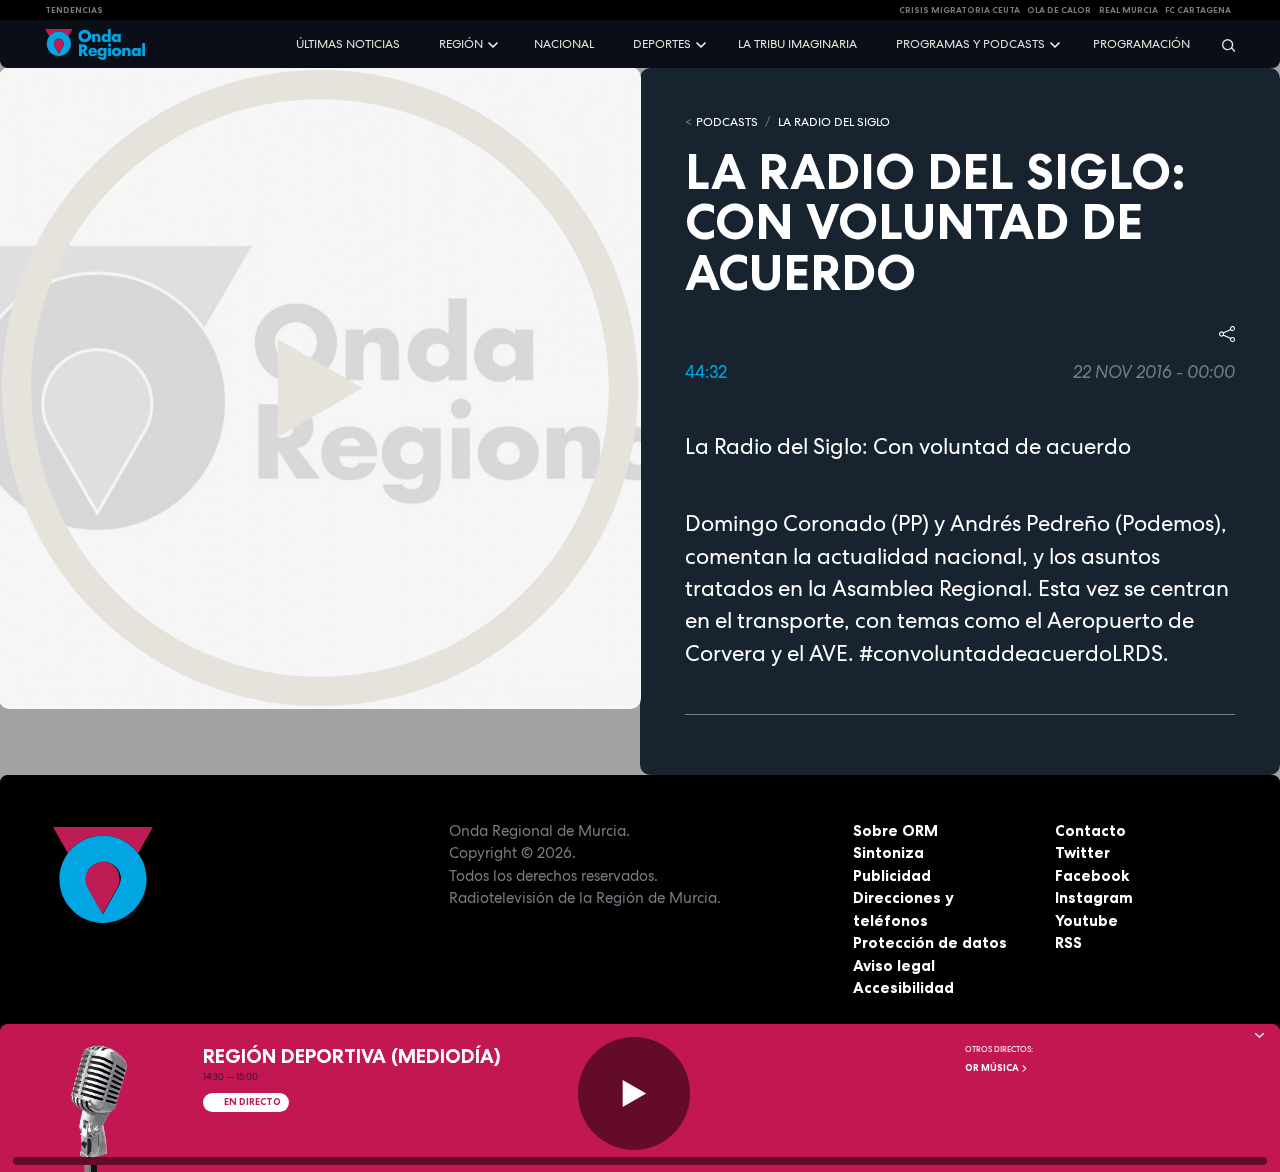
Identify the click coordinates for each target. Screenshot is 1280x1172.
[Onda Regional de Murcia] (95, 44)
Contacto (1090, 830)
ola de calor (1059, 10)
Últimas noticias (348, 44)
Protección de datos (930, 942)
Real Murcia (1128, 10)
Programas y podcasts (970, 44)
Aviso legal (894, 965)
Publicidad (892, 875)
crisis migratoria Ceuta (959, 10)
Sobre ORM (895, 830)
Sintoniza (888, 852)
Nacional (564, 44)
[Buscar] (1222, 44)
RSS (1068, 942)
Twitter (1082, 852)
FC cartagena (1198, 10)
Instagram (1094, 897)
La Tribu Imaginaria (797, 44)
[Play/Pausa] (634, 1093)
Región (461, 44)
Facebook (1092, 875)
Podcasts (727, 122)
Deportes (662, 44)
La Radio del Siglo (834, 122)
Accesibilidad (903, 987)
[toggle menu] (495, 43)
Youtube (1086, 920)
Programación (1141, 44)
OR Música (993, 1068)
